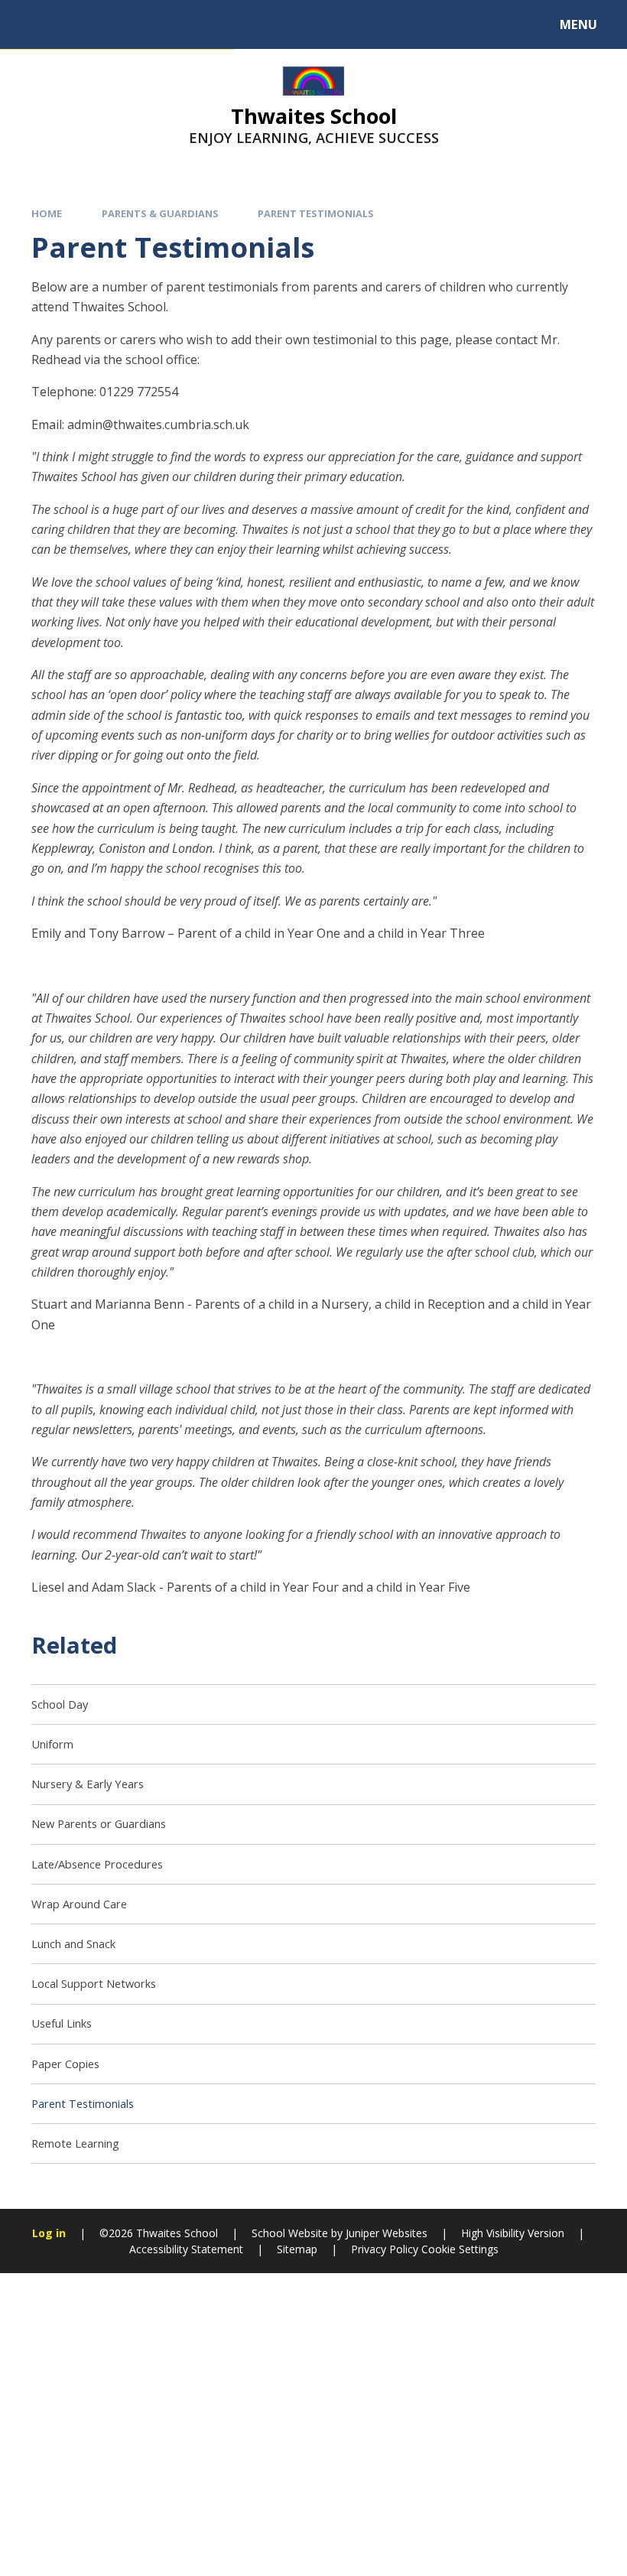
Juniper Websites (387, 2233)
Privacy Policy (385, 2249)
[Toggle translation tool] (75, 24)
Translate (139, 28)
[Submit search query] (207, 22)
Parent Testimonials (316, 213)
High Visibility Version (513, 2233)
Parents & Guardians (160, 213)
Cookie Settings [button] (460, 2249)
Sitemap (297, 2249)
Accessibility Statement (186, 2249)
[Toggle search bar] (32, 24)
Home (47, 213)
